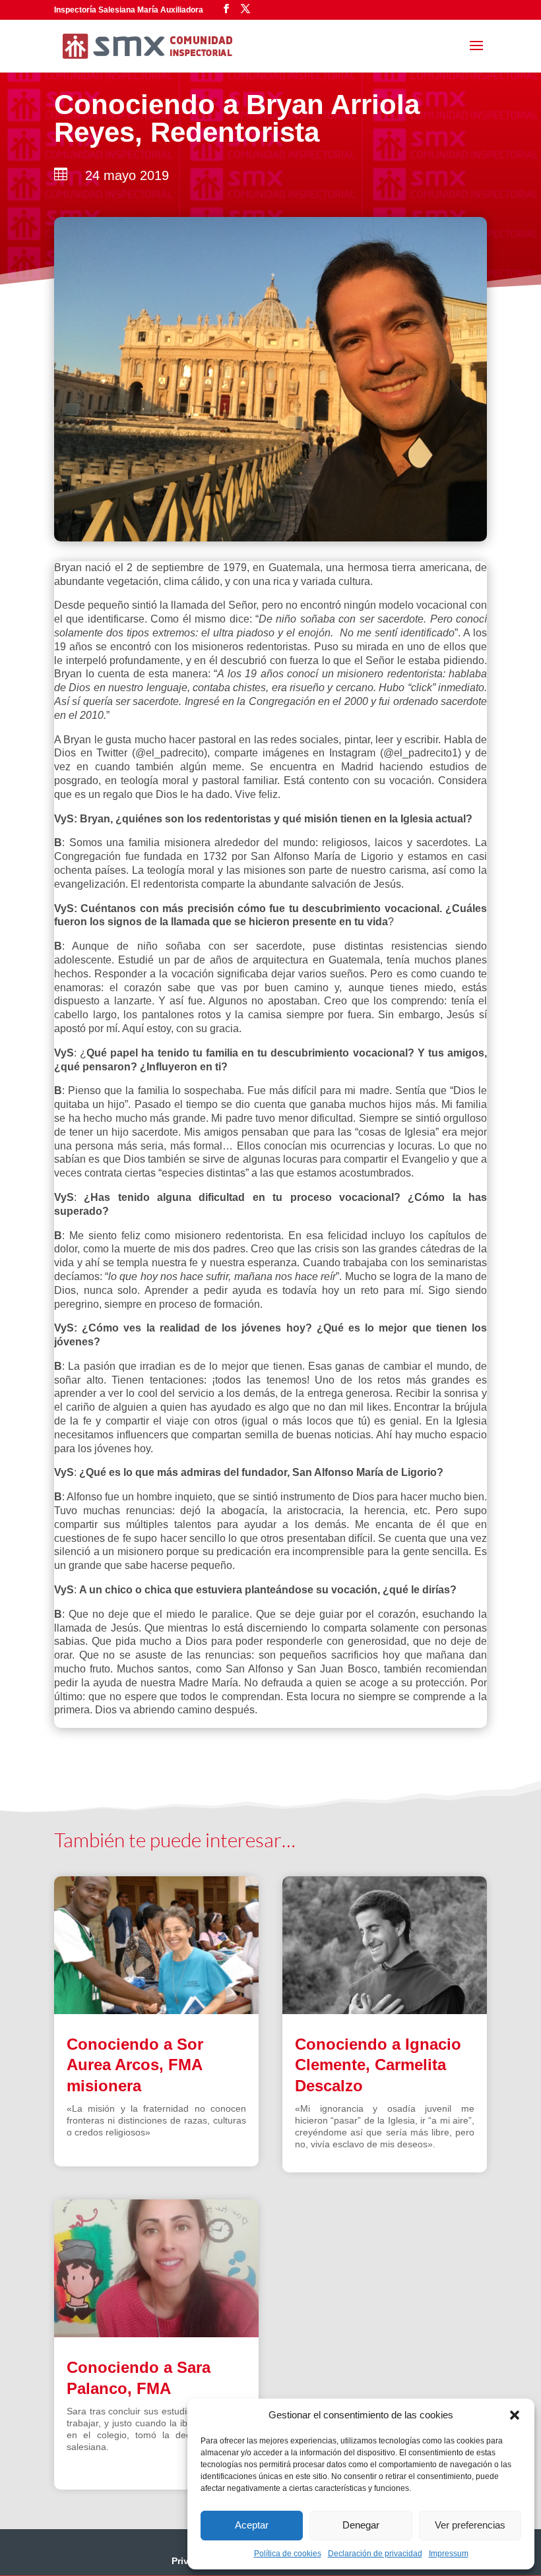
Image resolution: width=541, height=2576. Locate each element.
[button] (515, 2415)
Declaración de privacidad (375, 2554)
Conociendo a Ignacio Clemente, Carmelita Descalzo (378, 2065)
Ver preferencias (470, 2525)
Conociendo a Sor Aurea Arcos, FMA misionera (135, 2065)
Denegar (361, 2525)
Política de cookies (288, 2554)
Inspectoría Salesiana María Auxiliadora (129, 10)
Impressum (449, 2554)
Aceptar (252, 2525)
